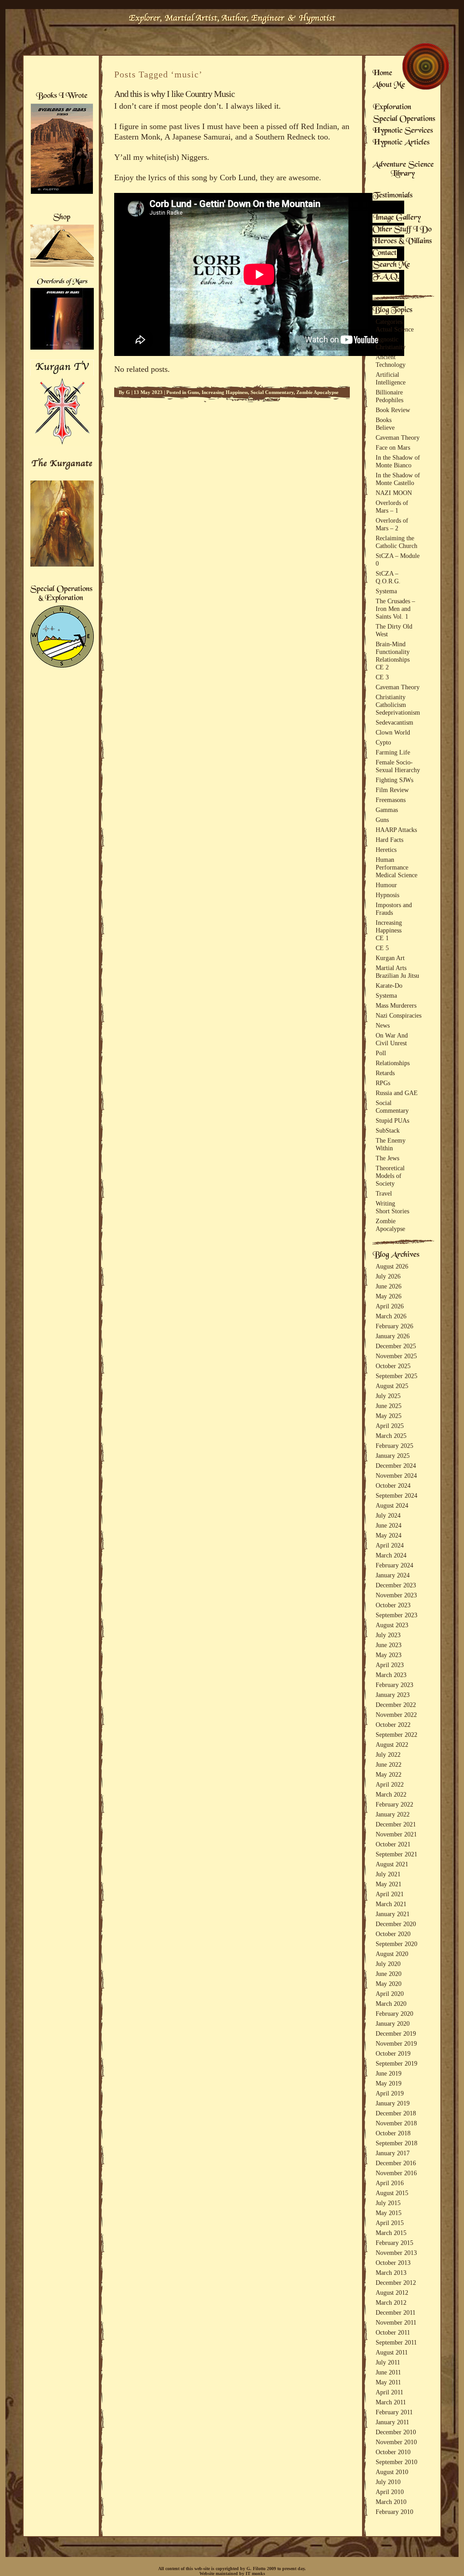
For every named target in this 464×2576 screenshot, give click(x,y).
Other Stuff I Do (402, 230)
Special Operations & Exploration (61, 594)
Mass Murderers (396, 1005)
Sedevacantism (394, 722)
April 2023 (390, 1665)
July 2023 (388, 1635)
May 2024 (389, 1535)
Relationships (393, 659)
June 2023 (389, 1645)
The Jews (387, 1158)
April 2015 (390, 2223)
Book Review (393, 410)
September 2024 (396, 1495)
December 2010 (396, 2432)
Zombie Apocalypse (317, 392)
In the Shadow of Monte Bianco (398, 461)
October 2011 (393, 2332)
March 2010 (391, 2502)
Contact (385, 254)
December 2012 (396, 2283)
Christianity (391, 697)
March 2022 (391, 1794)
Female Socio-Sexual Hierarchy (398, 766)
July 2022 (388, 1754)
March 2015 (391, 2233)
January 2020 (393, 2023)
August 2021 (392, 1864)
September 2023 (396, 1615)
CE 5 (382, 948)
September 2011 (396, 2342)
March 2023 (391, 1675)
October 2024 (393, 1485)
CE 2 (382, 667)
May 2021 (389, 1884)
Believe (385, 428)
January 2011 (392, 2422)
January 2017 (393, 2153)
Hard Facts (389, 840)
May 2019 (389, 2083)
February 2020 (394, 2014)
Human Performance (392, 863)
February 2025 (394, 1446)
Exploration (392, 108)
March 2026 (391, 1316)
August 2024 (392, 1505)
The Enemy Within (391, 1144)
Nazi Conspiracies (399, 1015)
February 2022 (394, 1804)
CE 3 (382, 677)
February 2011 (394, 2412)
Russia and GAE (397, 1093)
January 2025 (393, 1456)
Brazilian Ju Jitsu (397, 976)
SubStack (388, 1130)
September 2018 (396, 2143)
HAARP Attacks (396, 830)
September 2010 (396, 2462)
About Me (389, 86)
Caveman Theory (398, 437)
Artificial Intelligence (391, 378)
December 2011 (396, 2312)
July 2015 (388, 2203)
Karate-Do (389, 985)
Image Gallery (397, 218)
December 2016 (396, 2163)
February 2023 (394, 1685)
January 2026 (393, 1336)
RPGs (383, 1083)
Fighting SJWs (394, 780)
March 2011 (391, 2402)
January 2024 (393, 1575)
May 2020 (389, 1984)
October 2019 (393, 2053)
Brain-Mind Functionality (393, 648)
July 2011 (388, 2362)
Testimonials (393, 196)
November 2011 (396, 2322)
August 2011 (392, 2352)
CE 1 (382, 938)
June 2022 (389, 1764)
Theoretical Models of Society (390, 1176)
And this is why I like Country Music (174, 94)
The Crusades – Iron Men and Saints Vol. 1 (395, 609)
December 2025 (396, 1346)
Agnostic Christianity (391, 343)
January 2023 (393, 1695)
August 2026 (392, 1266)
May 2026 (389, 1296)
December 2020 (396, 1924)
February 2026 (394, 1326)
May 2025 (389, 1416)
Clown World (393, 732)
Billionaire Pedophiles (389, 396)
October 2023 (393, 1605)
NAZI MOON (394, 493)
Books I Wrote (61, 96)
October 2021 (393, 1844)
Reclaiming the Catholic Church (396, 542)
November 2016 (396, 2173)
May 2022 (389, 1774)
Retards (385, 1073)
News (383, 1025)
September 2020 (396, 1944)
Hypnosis (387, 895)
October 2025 (393, 1366)
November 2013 (396, 2253)
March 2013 (391, 2273)
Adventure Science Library (403, 170)
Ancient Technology (391, 361)
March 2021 (391, 1904)
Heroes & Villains (402, 242)
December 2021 (396, 1824)
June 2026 (389, 1286)
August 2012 (392, 2292)
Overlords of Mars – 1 (392, 507)
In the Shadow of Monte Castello (398, 479)
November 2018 (396, 2123)
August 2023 (392, 1625)
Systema (386, 591)
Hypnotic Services (403, 131)
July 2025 (388, 1396)
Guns (193, 392)
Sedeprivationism (398, 712)
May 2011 (388, 2382)
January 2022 (393, 1814)
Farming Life (393, 752)
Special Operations (404, 120)
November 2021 (396, 1834)
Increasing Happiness (225, 392)
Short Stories (392, 1211)
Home (382, 74)
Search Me (391, 265)
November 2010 (396, 2442)
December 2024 (396, 1466)
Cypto (383, 742)
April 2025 (390, 1426)
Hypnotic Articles (401, 143)
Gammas (387, 810)
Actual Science (395, 329)
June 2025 (389, 1406)
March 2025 (391, 1436)
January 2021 (393, 1914)
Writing (385, 1203)
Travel (384, 1193)
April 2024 (390, 1545)
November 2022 (396, 1715)
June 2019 (389, 2073)
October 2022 (393, 1725)
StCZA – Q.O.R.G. (388, 577)
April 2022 (390, 1784)
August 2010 (392, 2472)
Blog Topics (392, 311)
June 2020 (389, 1974)
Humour (386, 885)
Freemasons (391, 800)
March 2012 (391, 2302)
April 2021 (390, 1894)
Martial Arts (391, 968)
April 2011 (389, 2392)
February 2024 (394, 1565)
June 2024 (389, 1525)
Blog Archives (396, 1255)
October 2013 (393, 2263)
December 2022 (396, 1705)
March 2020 (391, 2004)
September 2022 (396, 1735)
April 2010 (390, 2492)
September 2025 (396, 1376)
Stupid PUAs (392, 1120)
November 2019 (396, 2043)
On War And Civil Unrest (392, 1039)
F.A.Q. (386, 277)
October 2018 (393, 2133)
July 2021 (388, 1874)
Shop (62, 218)
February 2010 (394, 2512)
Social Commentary (272, 392)
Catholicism (391, 705)
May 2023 (389, 1655)
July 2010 (388, 2482)
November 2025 (396, 1356)
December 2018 (396, 2113)
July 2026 (388, 1276)
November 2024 (396, 1475)
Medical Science (396, 875)
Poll (381, 1053)
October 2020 (393, 1934)
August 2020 (392, 1954)
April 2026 (390, 1306)
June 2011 (388, 2372)
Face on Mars (393, 447)
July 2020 (388, 1964)
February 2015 (394, 2243)
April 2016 (390, 2183)
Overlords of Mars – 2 (392, 524)
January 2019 (393, 2103)
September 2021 (396, 1854)
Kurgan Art (390, 958)
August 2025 (392, 1386)
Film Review (392, 790)
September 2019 (396, 2063)
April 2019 (390, 2093)
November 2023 (396, 1595)
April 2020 (390, 1994)
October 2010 (393, 2452)
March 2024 (391, 1555)
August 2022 (392, 1745)
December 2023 (396, 1585)
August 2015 (392, 2193)
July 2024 (388, 1515)
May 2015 (389, 2213)
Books (384, 420)
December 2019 (396, 2033)
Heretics (386, 850)
